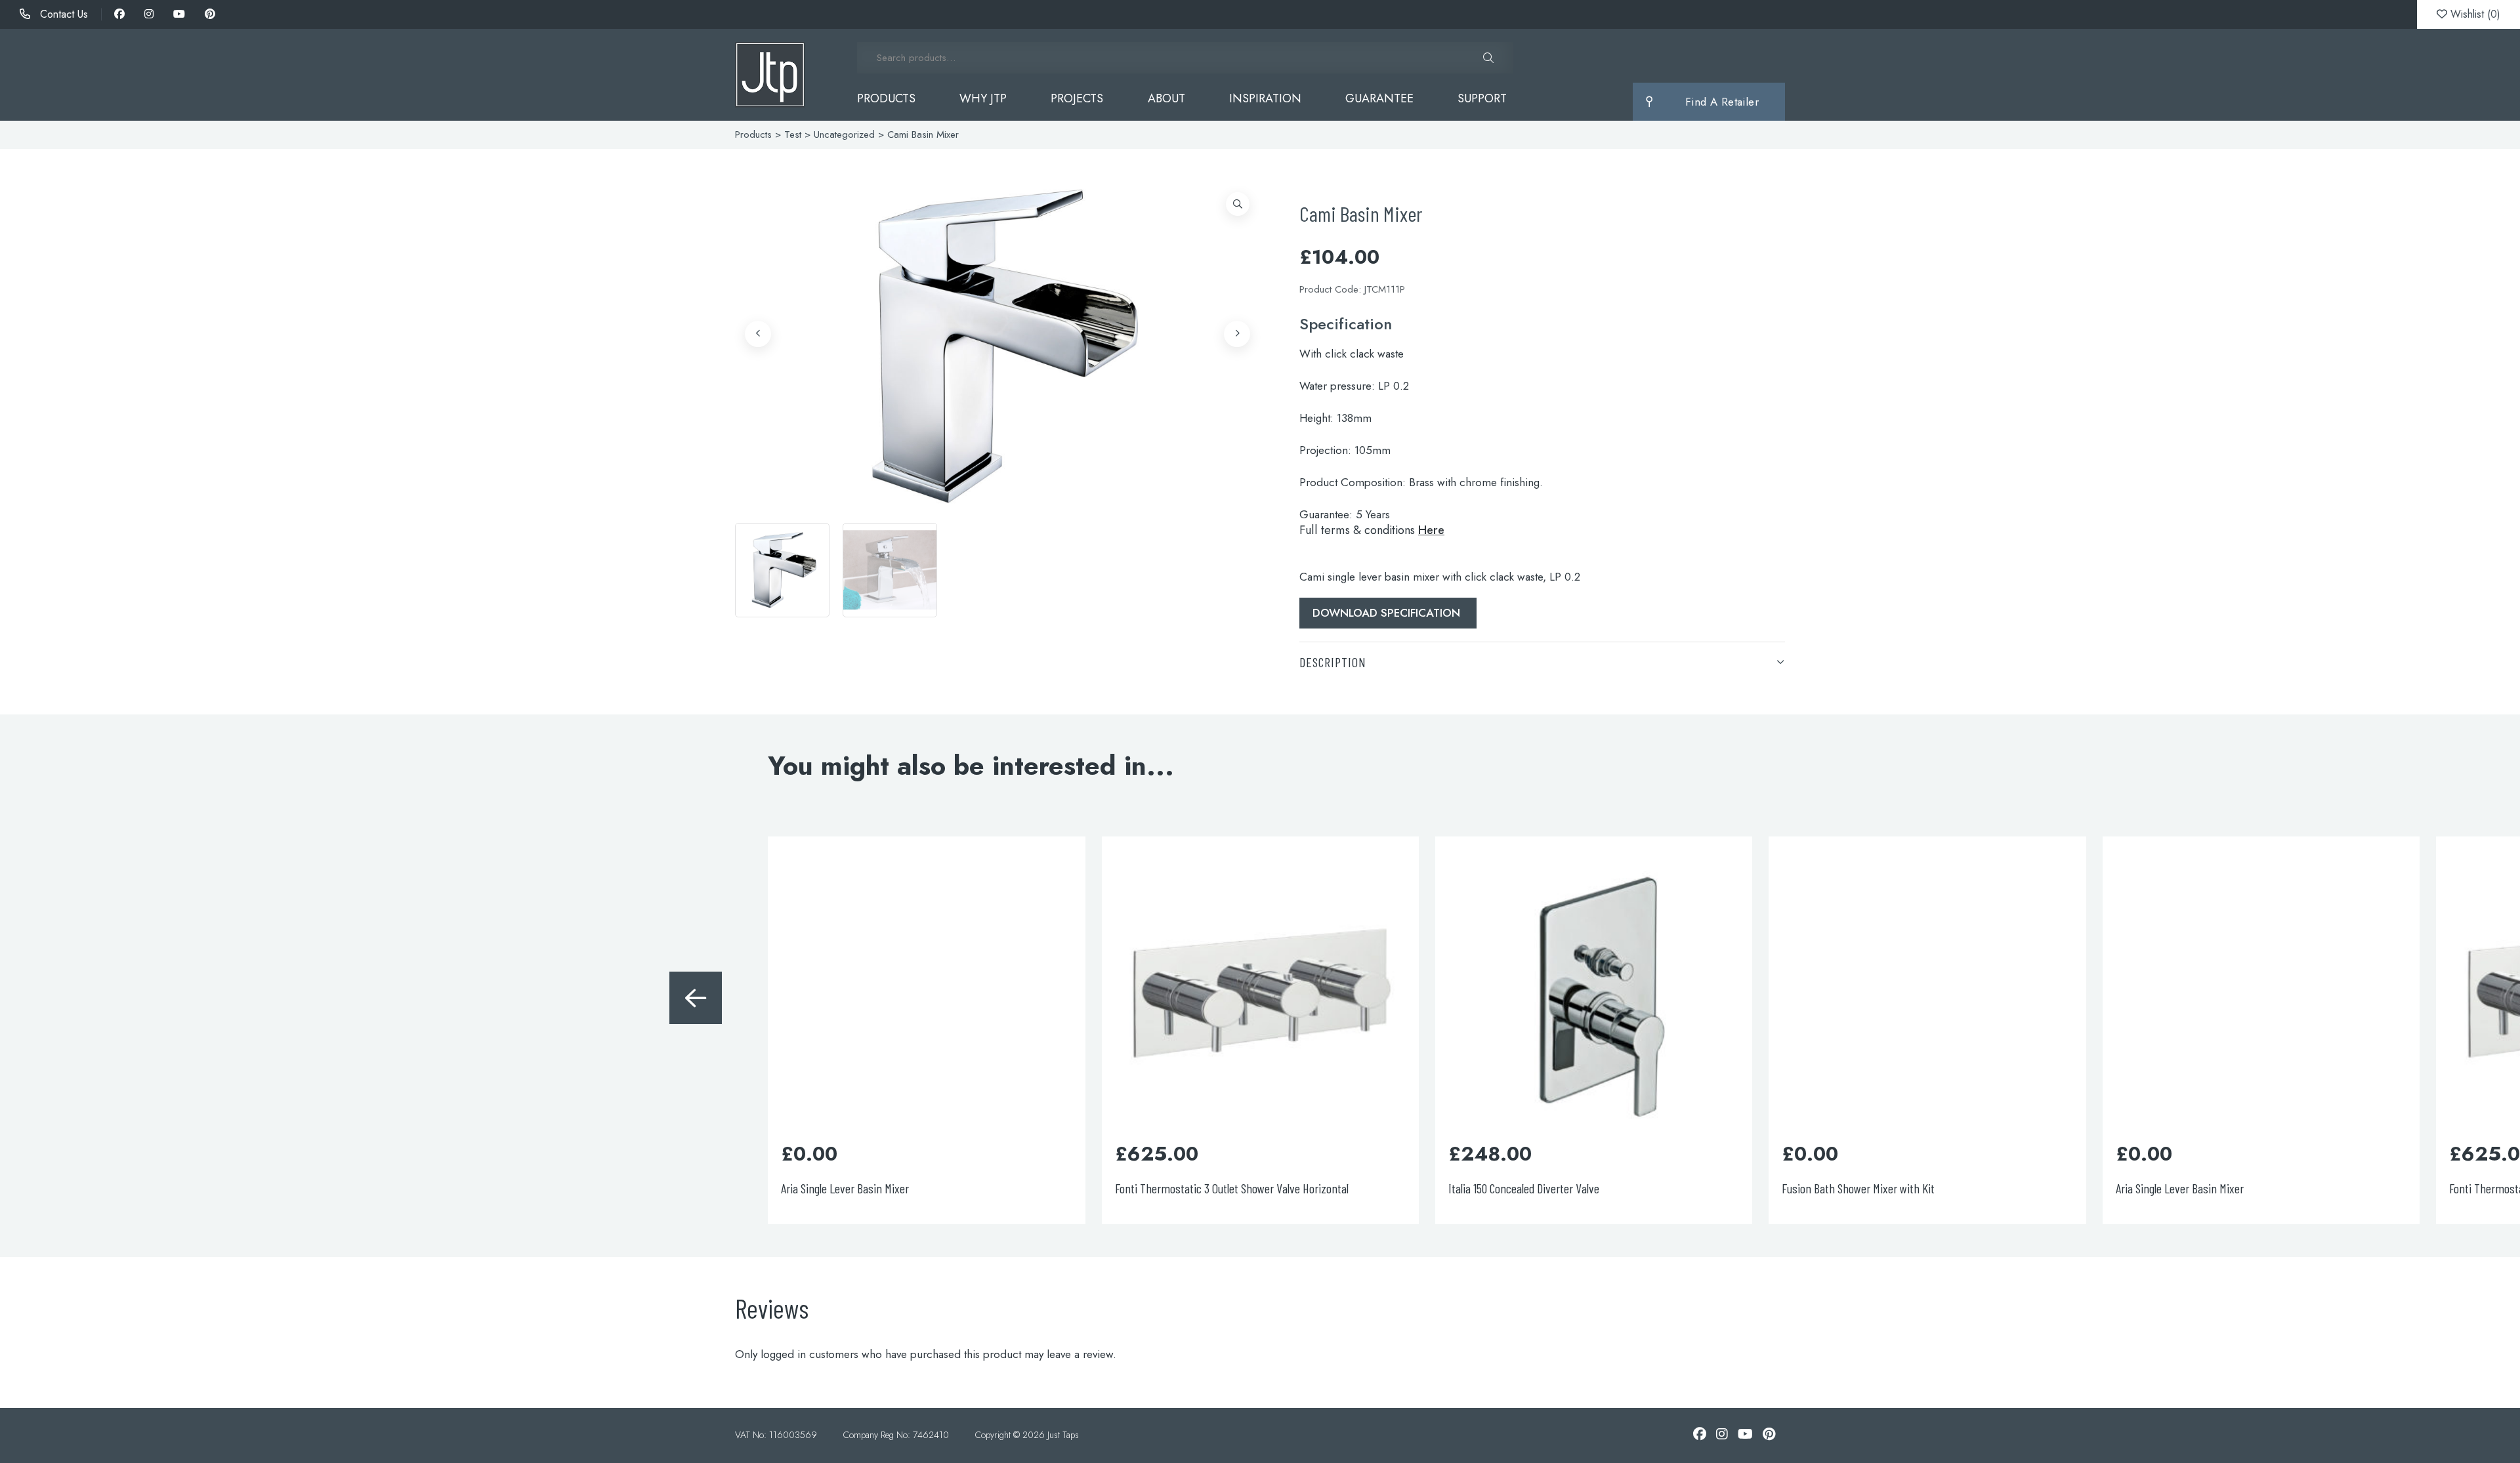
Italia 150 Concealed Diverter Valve (1190, 1188)
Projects (1077, 98)
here (1431, 530)
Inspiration (1265, 98)
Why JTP (983, 98)
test (793, 134)
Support (1482, 98)
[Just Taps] (770, 75)
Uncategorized (844, 134)
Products (886, 98)
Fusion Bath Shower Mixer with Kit (191, 1188)
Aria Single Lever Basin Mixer (512, 1188)
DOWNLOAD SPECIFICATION (1388, 613)
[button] (1238, 204)
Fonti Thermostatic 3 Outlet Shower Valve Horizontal (898, 1188)
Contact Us (62, 14)
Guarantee (1379, 98)
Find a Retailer (1722, 102)
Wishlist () (2474, 14)
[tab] (1542, 662)
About (1166, 98)
